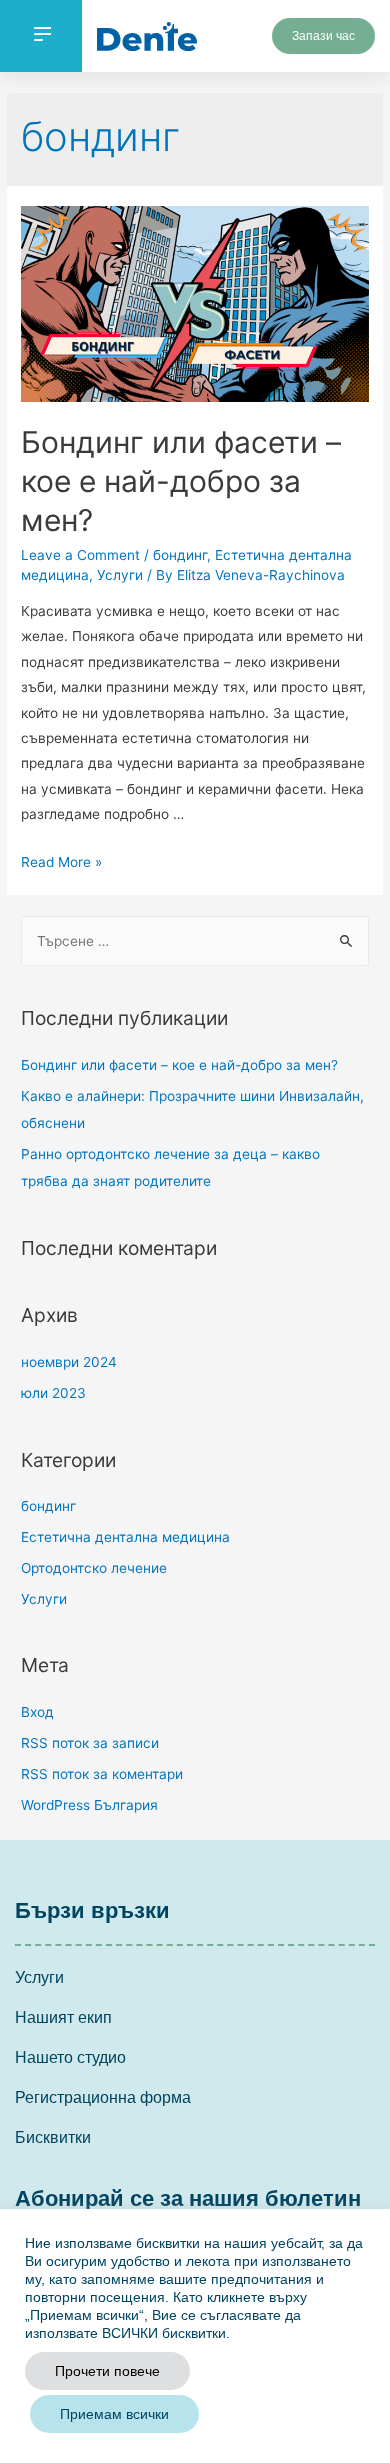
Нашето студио (70, 2057)
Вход (37, 1712)
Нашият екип (63, 2017)
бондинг (180, 555)
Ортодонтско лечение (94, 1568)
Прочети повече (107, 2371)
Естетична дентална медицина (125, 1537)
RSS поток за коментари (102, 1774)
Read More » (61, 862)
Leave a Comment (80, 555)
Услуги (120, 575)
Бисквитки (53, 2137)
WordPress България (89, 1805)
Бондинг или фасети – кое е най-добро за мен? (181, 481)
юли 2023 (53, 1393)
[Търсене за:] (195, 941)
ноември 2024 (69, 1362)
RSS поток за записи (90, 1743)
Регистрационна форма (103, 2097)
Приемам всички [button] (114, 2414)
